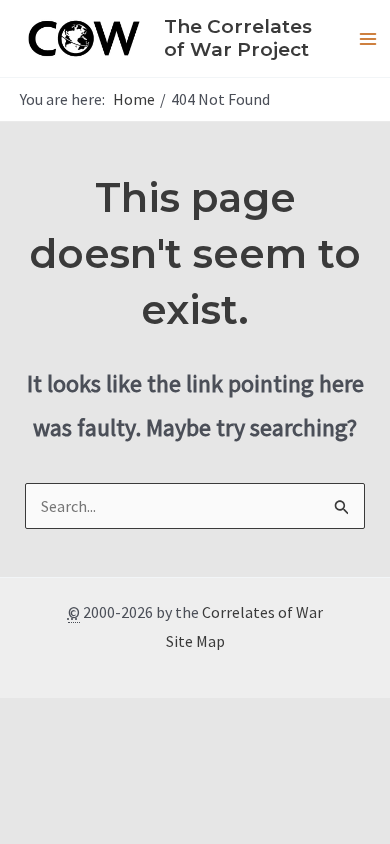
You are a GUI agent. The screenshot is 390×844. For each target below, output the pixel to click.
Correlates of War (262, 612)
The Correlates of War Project (238, 38)
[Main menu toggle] (368, 39)
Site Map (195, 641)
